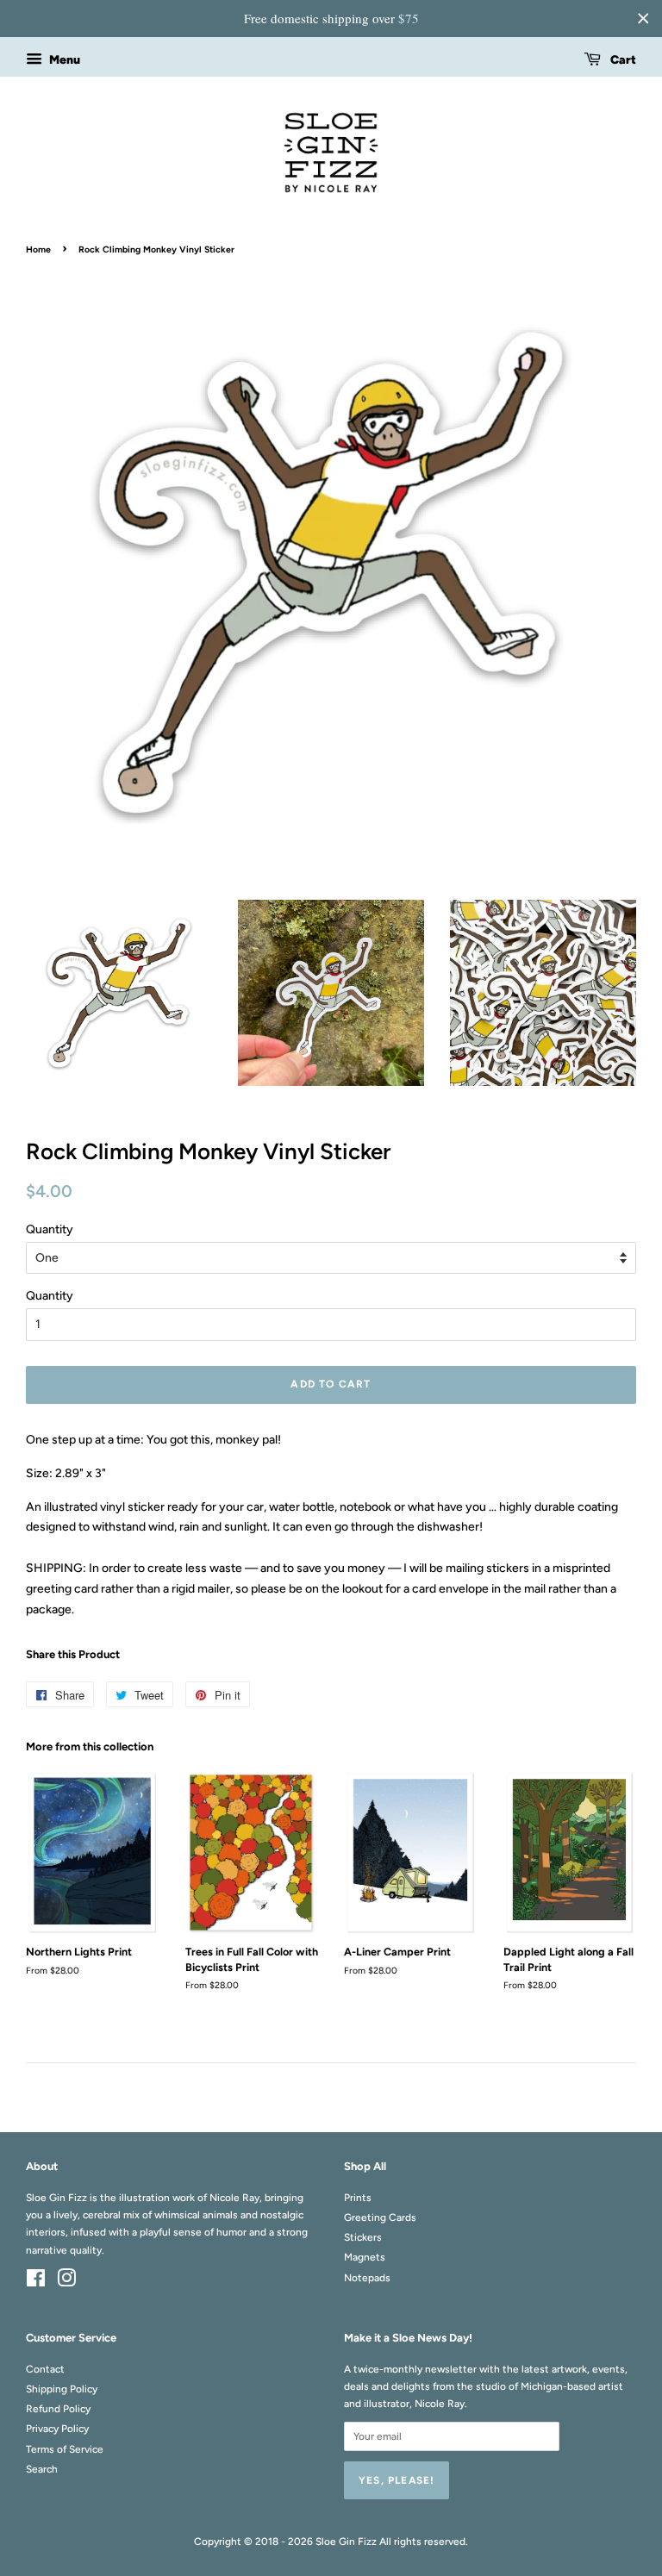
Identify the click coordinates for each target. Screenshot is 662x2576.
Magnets (365, 2257)
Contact (45, 2369)
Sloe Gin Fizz (346, 2542)
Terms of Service (65, 2449)
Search (42, 2469)
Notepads (367, 2278)
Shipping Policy (62, 2389)
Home (38, 249)
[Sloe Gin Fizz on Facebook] (36, 2282)
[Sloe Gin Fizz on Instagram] (66, 2282)
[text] (331, 19)
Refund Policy (58, 2409)
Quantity (50, 1229)
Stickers (363, 2237)
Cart (622, 60)
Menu (63, 60)
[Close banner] (643, 18)
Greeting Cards (380, 2217)
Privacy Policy (57, 2429)
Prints (358, 2198)
